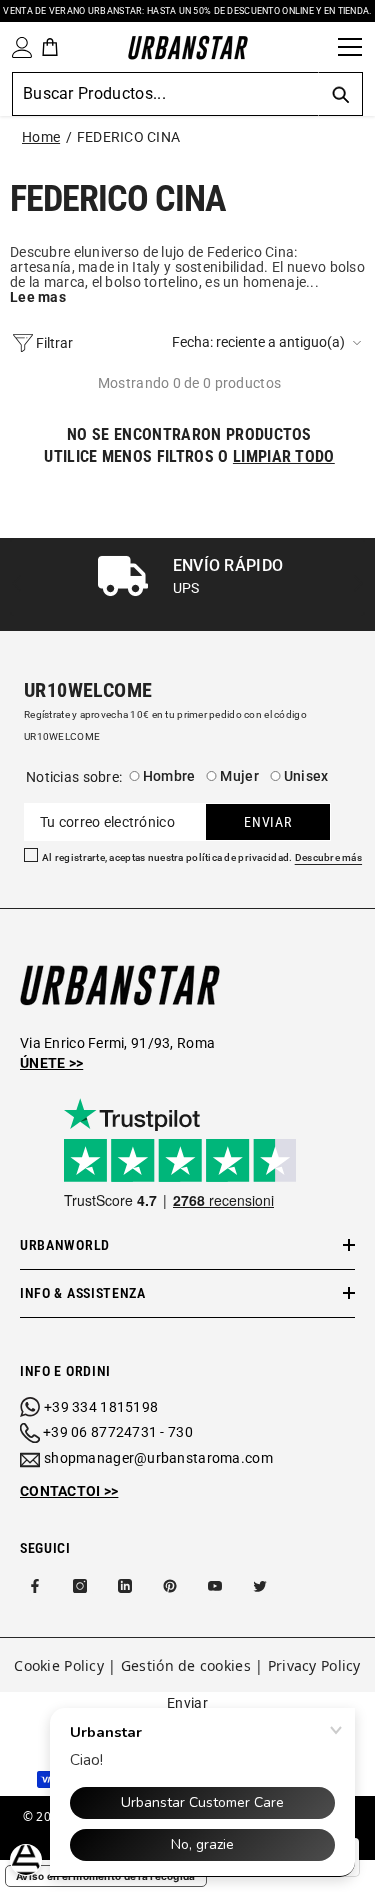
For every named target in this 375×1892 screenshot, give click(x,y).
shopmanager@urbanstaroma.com (158, 1458)
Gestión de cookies (186, 1665)
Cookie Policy (59, 1665)
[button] (268, 342)
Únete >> (51, 1063)
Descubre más (328, 858)
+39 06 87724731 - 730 (118, 1432)
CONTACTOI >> (69, 1491)
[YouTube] (215, 1586)
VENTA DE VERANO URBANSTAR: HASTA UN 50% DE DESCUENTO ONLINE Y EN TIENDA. (187, 11)
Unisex (306, 776)
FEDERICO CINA (129, 137)
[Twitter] (260, 1586)
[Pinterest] (170, 1586)
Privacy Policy (314, 1665)
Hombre (169, 776)
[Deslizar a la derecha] (357, 584)
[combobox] (165, 94)
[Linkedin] (125, 1586)
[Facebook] (35, 1586)
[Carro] (50, 47)
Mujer (239, 776)
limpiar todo (284, 456)
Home (41, 137)
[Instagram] (80, 1586)
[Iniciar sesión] (18, 47)
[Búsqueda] (316, 47)
